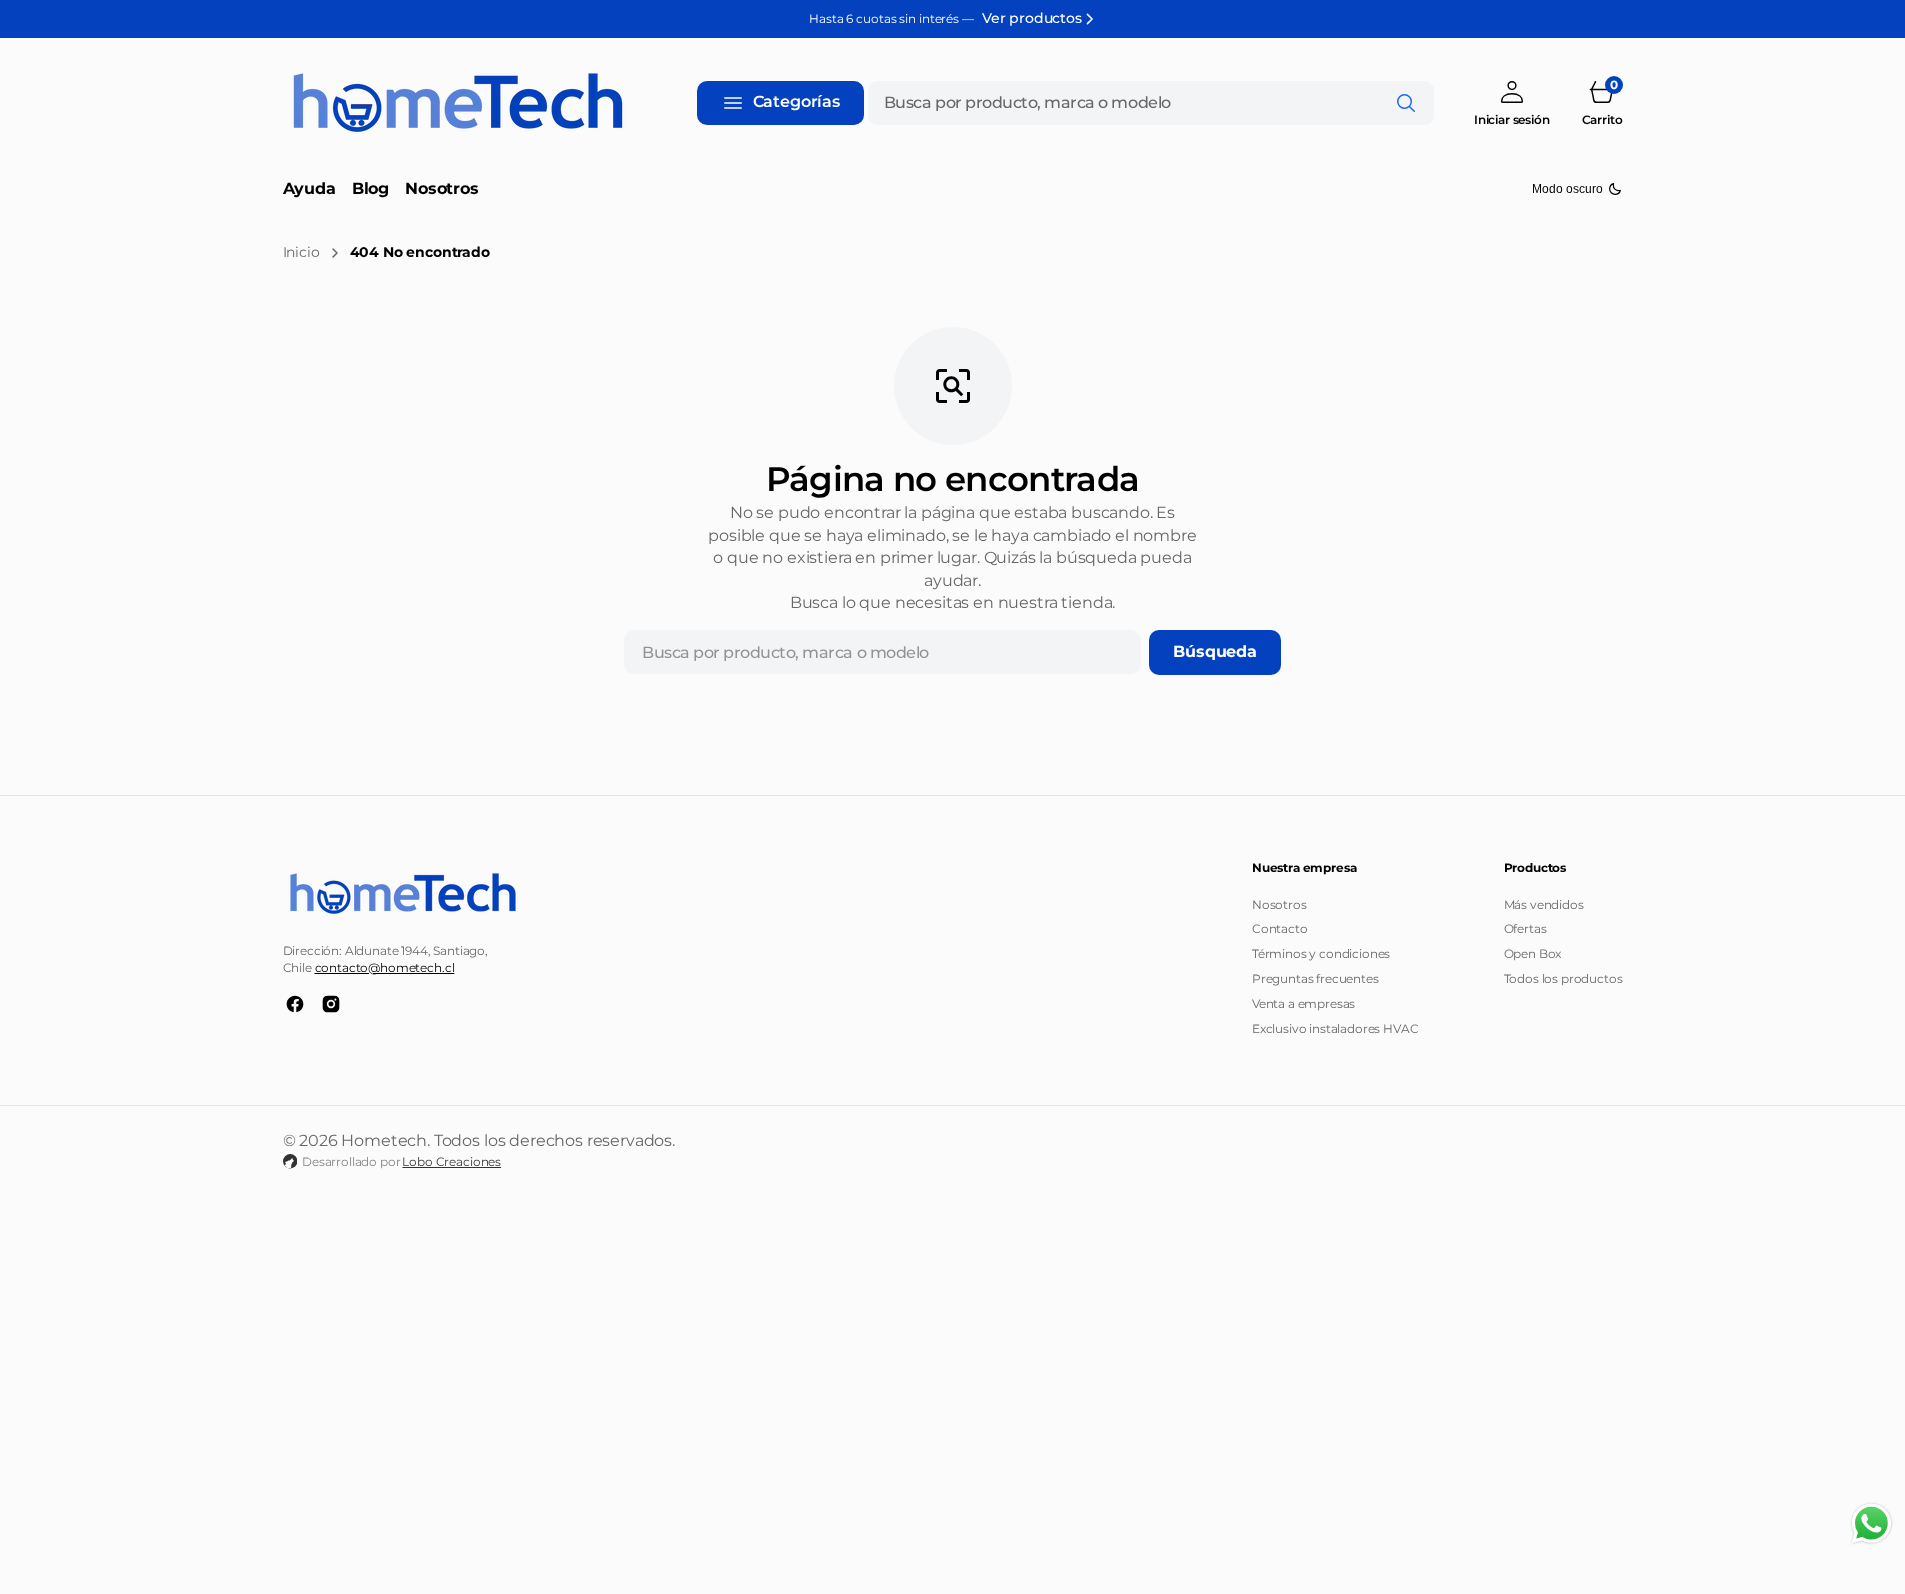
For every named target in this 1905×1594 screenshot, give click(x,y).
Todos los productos (1563, 978)
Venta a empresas (1303, 1003)
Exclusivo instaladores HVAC (1335, 1028)
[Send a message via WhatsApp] (1871, 1523)
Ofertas (1525, 928)
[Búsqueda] (1406, 103)
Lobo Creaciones (451, 1161)
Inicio (301, 252)
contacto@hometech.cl (385, 967)
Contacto (1280, 928)
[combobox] (1151, 103)
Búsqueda (1215, 651)
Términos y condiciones (1321, 953)
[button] (1512, 102)
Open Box (1533, 953)
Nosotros (1279, 904)
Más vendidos (1544, 904)
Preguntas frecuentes (1315, 978)
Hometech (384, 1140)
